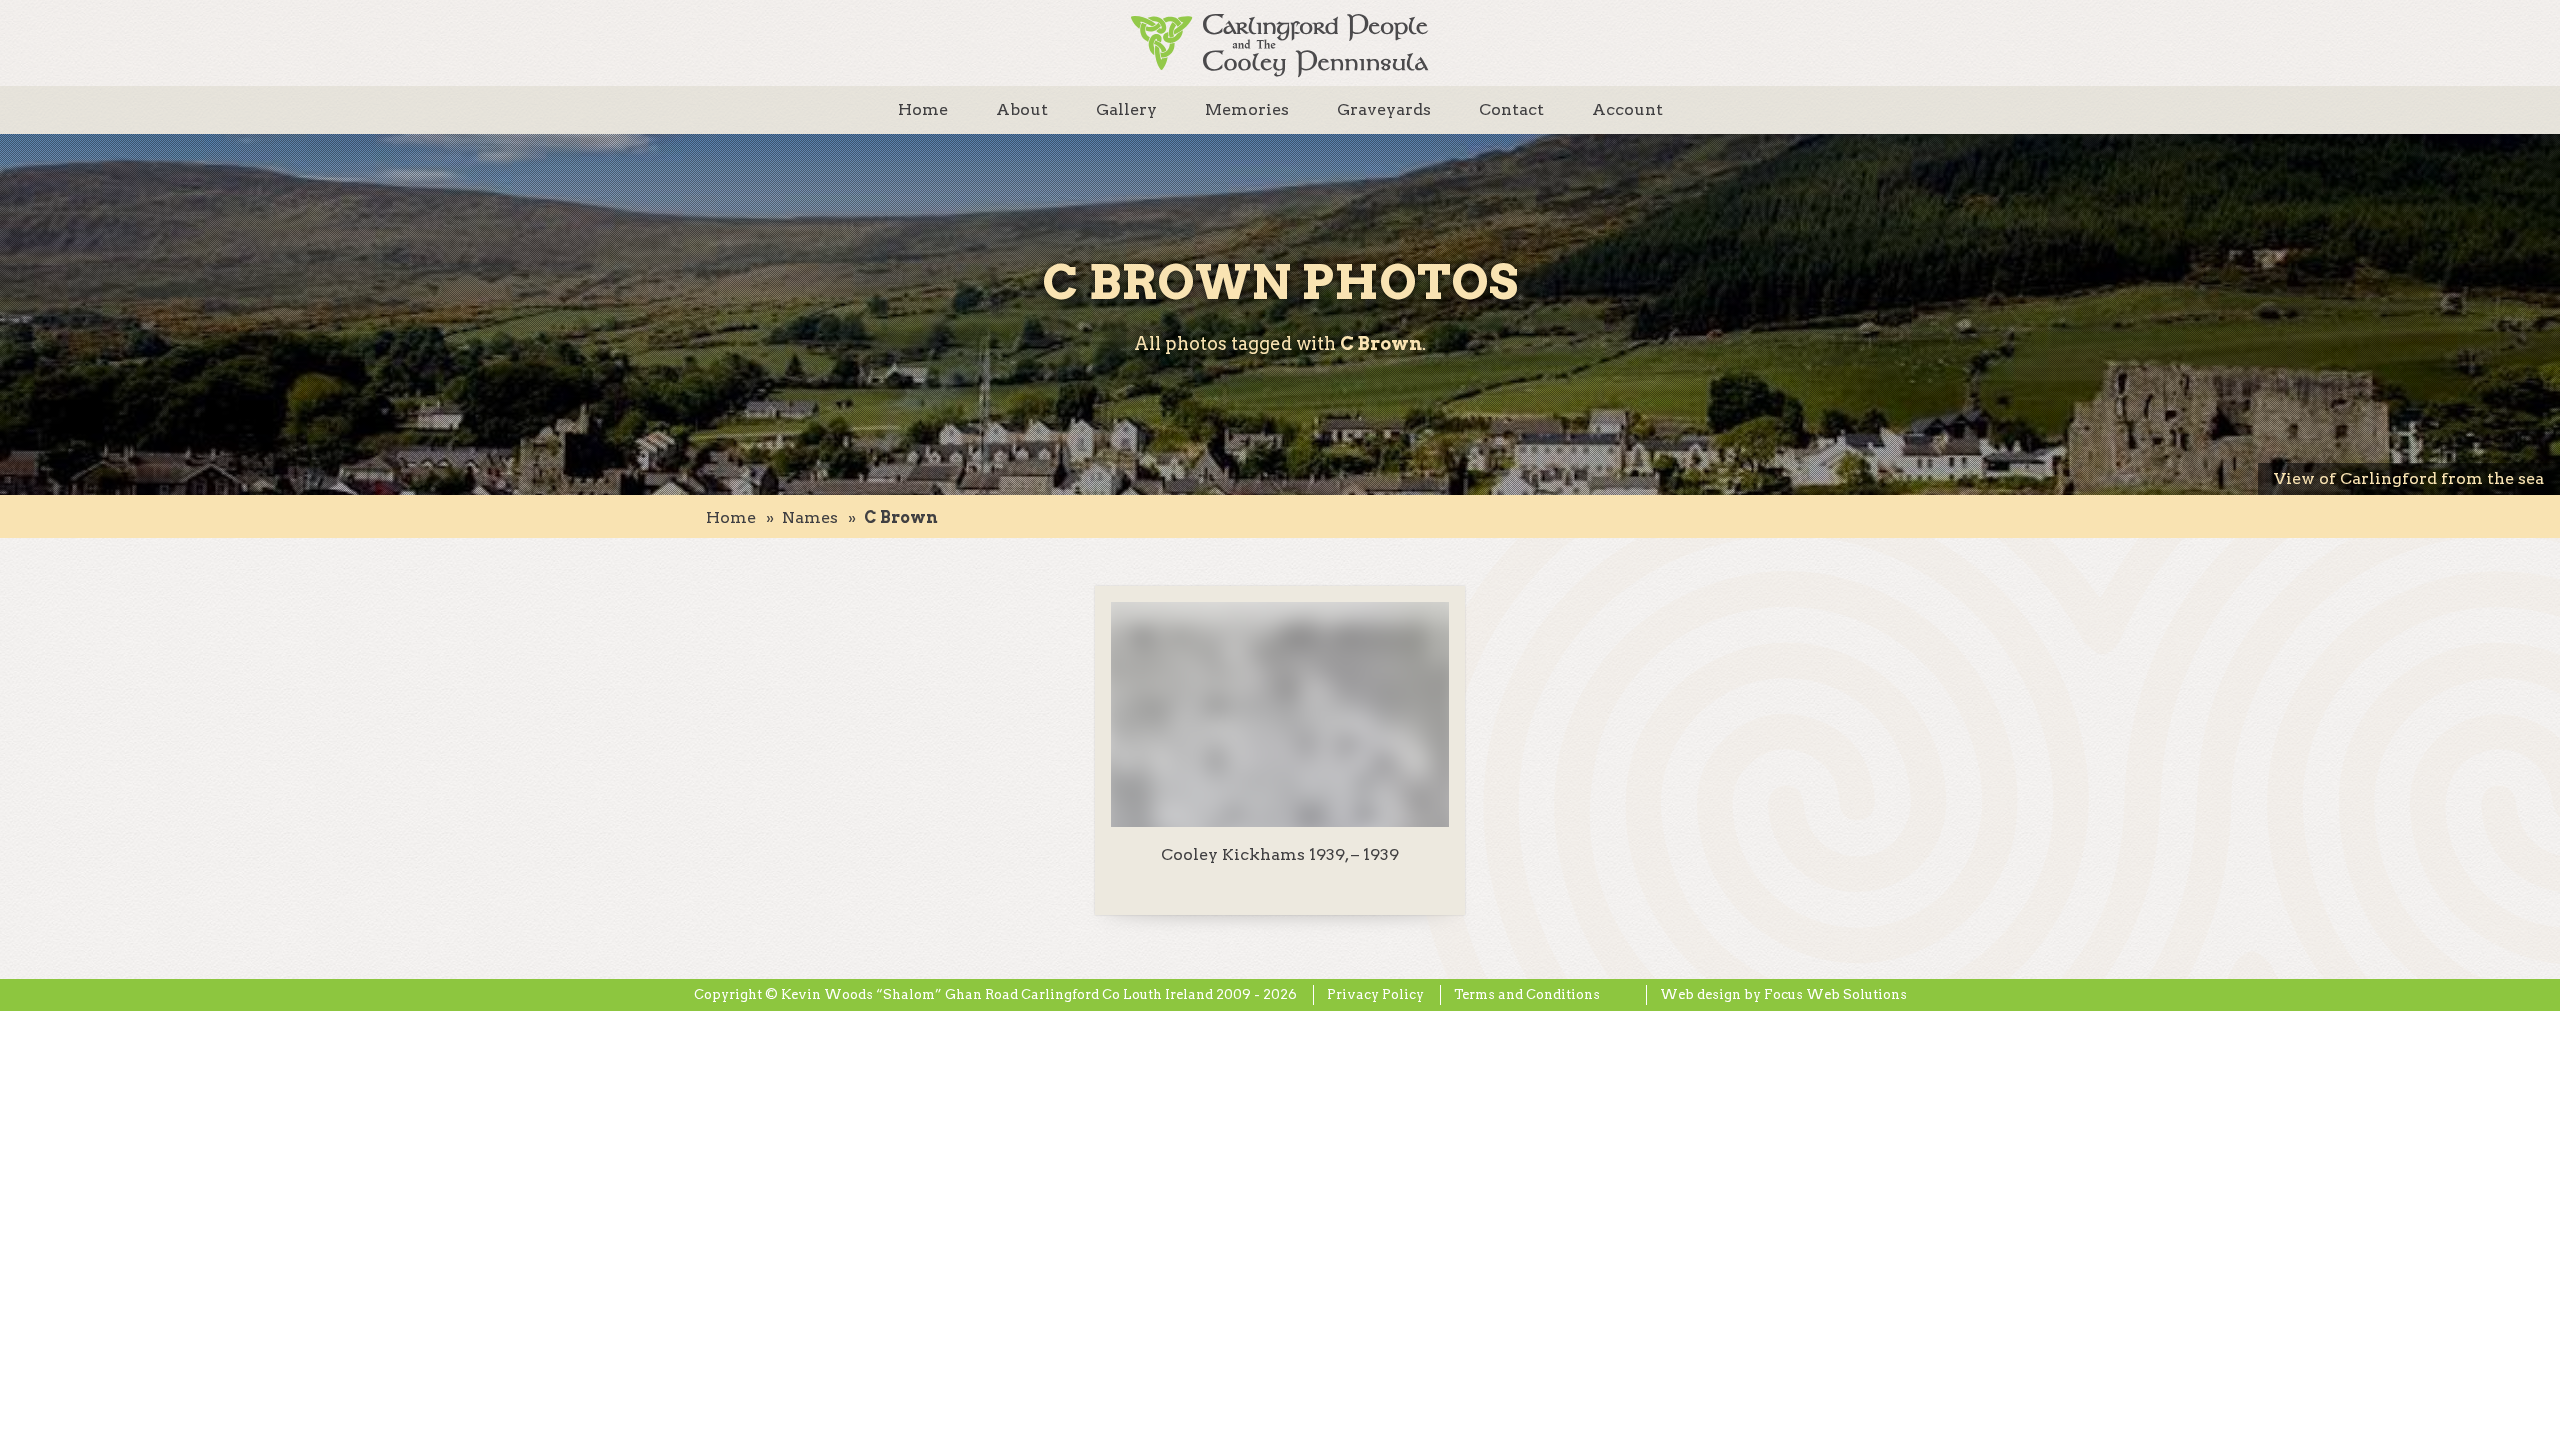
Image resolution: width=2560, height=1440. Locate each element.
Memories (1247, 109)
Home (923, 109)
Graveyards (1384, 109)
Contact (1511, 109)
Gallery (1126, 109)
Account (1627, 109)
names (810, 517)
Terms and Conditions (1527, 994)
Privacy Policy (1375, 994)
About (1022, 109)
